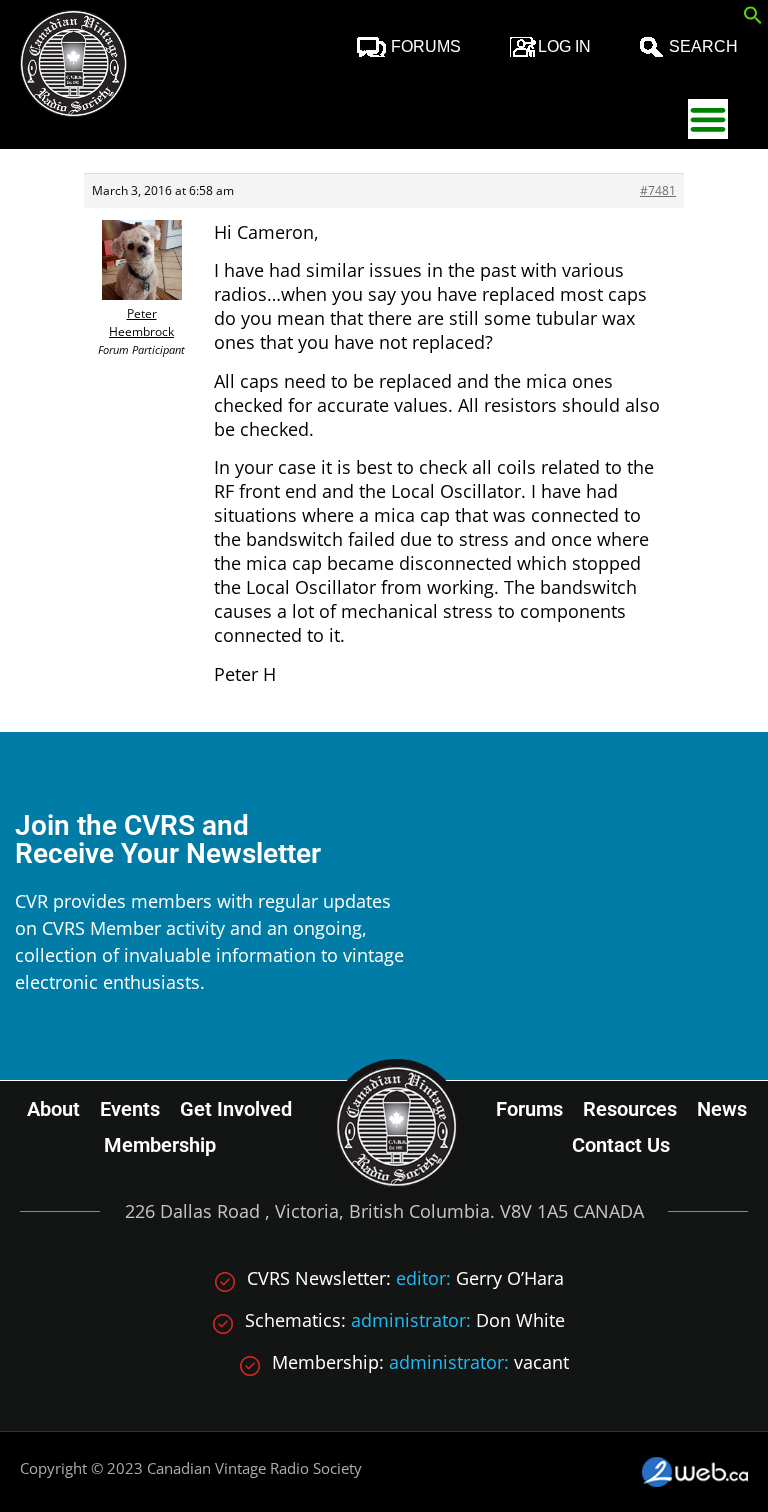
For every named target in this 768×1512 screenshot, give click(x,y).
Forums (426, 46)
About (53, 1109)
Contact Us (621, 1145)
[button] (753, 18)
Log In (564, 46)
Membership (160, 1145)
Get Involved (236, 1109)
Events (130, 1109)
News (722, 1109)
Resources (630, 1109)
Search (703, 46)
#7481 (658, 190)
